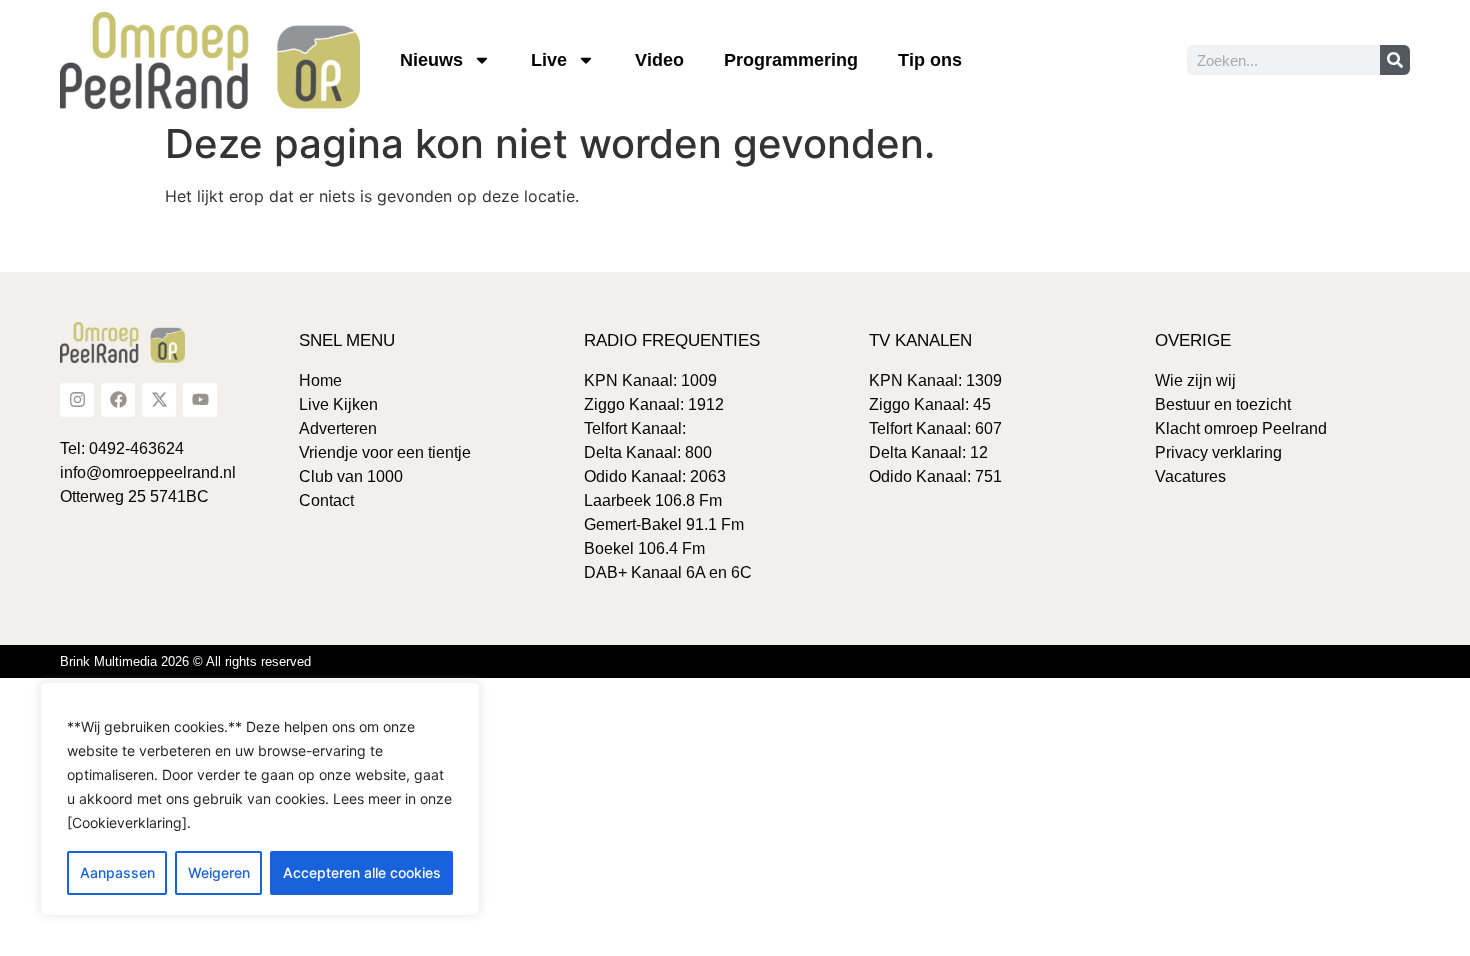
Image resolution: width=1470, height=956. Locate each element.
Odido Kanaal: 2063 (655, 476)
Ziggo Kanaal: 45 (930, 404)
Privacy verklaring (1218, 452)
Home (320, 380)
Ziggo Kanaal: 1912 (654, 404)
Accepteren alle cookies (362, 872)
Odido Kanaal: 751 (935, 476)
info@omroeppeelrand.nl (148, 472)
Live (549, 60)
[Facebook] (118, 400)
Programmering (791, 60)
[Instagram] (77, 400)
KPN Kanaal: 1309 (935, 380)
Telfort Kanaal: (635, 428)
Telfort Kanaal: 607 (935, 428)
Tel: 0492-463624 (122, 448)
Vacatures (1190, 476)
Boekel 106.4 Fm (644, 548)
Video (659, 60)
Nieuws (431, 60)
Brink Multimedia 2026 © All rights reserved (185, 661)
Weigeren (219, 872)
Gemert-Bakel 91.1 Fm (664, 524)
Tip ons (930, 60)
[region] (260, 799)
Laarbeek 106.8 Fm (653, 500)
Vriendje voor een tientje (385, 452)
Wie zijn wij (1195, 380)
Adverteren (338, 428)
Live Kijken (338, 404)
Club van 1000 (351, 476)
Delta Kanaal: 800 (648, 452)
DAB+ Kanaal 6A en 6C (668, 572)
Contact (326, 500)
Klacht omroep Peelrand (1241, 428)
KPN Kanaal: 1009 (650, 380)
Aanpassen (117, 872)
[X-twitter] (159, 400)
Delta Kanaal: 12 (928, 452)
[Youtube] (200, 400)
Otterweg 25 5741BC (134, 496)
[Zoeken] (1395, 60)
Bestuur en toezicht (1223, 404)
